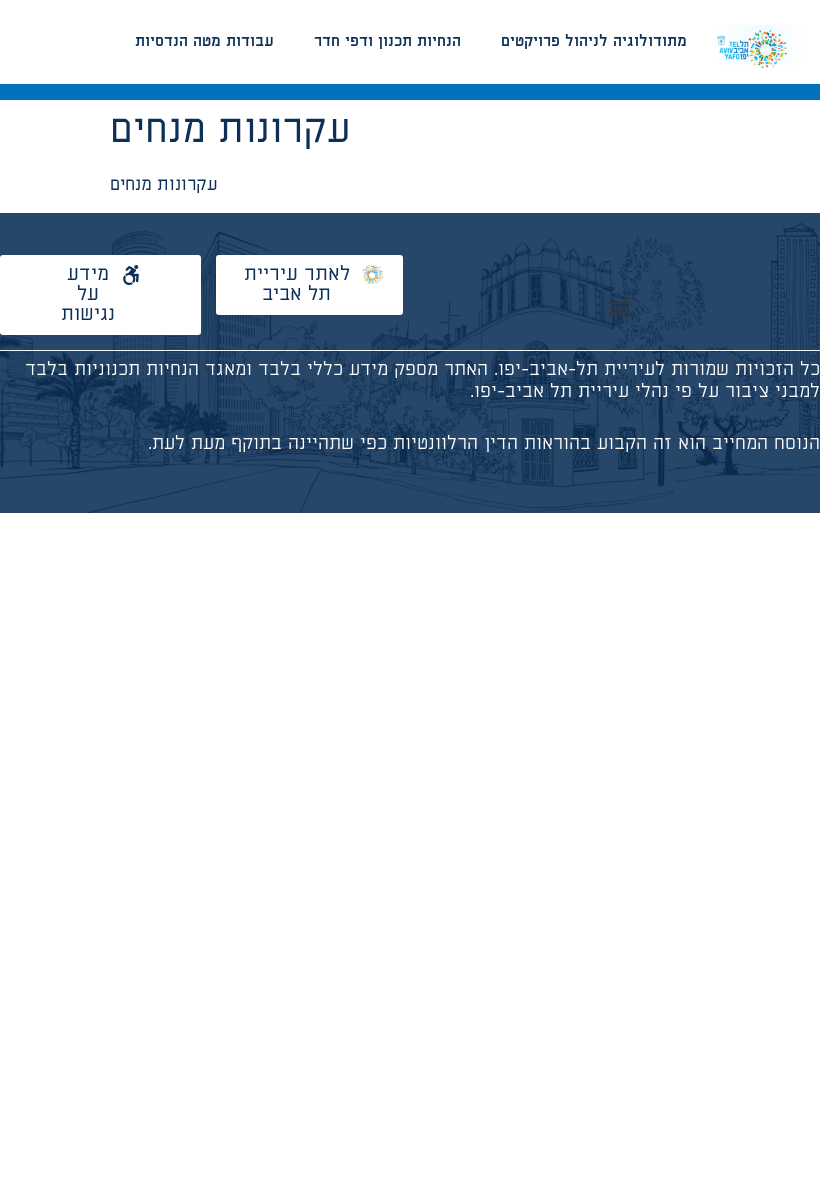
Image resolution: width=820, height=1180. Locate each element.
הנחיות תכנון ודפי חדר (387, 41)
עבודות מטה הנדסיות (204, 41)
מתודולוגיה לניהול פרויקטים (594, 41)
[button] (618, 308)
